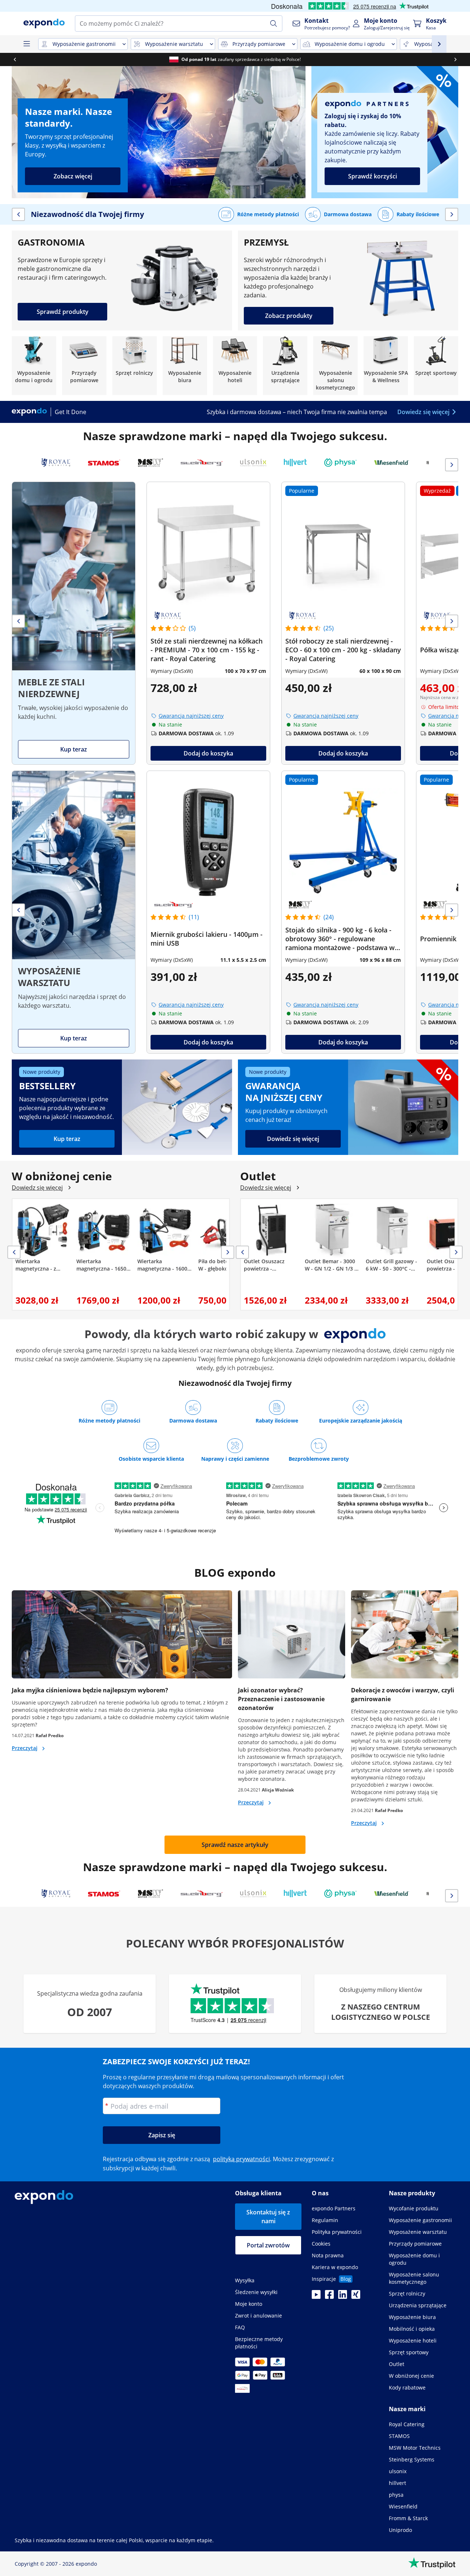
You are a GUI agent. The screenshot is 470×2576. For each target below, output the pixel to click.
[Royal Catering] (56, 463)
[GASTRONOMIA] (122, 280)
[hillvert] (295, 463)
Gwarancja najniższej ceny (191, 716)
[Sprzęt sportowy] (436, 366)
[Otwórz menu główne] (26, 44)
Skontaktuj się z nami (268, 2217)
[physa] (340, 463)
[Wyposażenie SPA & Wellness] (386, 366)
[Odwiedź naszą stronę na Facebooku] (329, 2297)
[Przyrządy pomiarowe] (84, 366)
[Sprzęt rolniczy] (135, 366)
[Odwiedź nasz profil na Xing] (356, 2297)
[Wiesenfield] (392, 463)
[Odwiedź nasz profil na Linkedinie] (343, 2297)
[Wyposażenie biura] (185, 366)
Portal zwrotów (268, 2245)
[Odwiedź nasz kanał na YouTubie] (316, 2297)
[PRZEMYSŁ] (348, 280)
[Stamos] (104, 463)
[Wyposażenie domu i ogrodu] (34, 366)
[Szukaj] (274, 23)
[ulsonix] (253, 463)
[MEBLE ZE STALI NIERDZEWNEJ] (74, 623)
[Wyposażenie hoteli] (235, 366)
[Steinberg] (202, 463)
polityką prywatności (241, 2159)
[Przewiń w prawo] (455, 59)
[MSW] (151, 463)
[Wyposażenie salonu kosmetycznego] (335, 366)
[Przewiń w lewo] (15, 59)
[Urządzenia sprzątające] (285, 366)
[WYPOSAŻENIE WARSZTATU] (74, 912)
